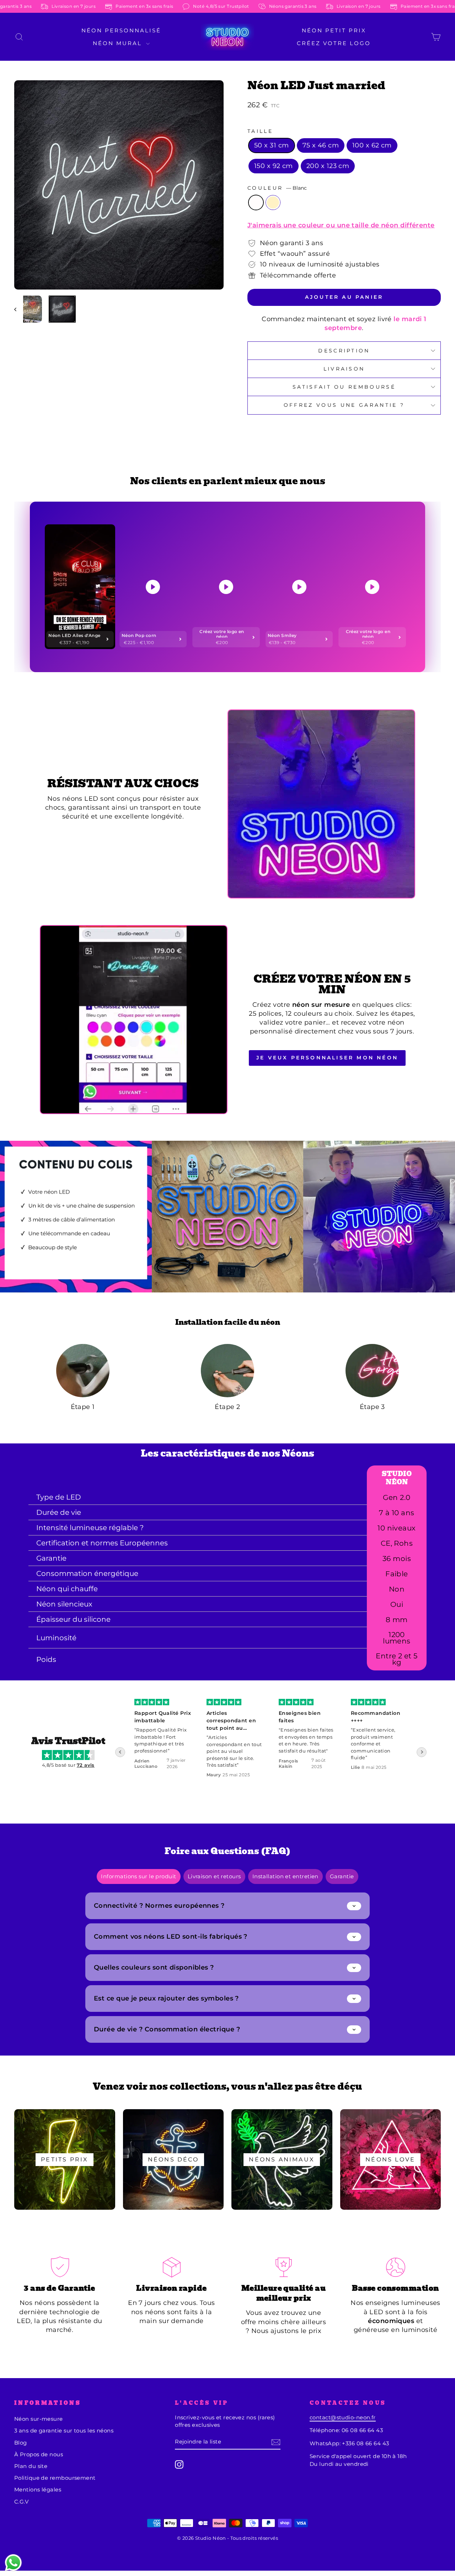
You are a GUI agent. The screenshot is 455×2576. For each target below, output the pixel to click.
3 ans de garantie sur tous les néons (64, 2431)
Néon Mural (119, 43)
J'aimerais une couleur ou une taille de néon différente (341, 225)
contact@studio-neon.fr (343, 2417)
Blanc (256, 202)
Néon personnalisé (121, 30)
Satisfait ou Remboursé (344, 387)
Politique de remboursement (55, 2478)
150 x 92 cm (274, 166)
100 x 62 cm (372, 145)
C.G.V (21, 2502)
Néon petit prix (334, 30)
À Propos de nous (39, 2454)
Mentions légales (38, 2489)
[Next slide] (422, 1752)
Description (344, 351)
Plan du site (31, 2466)
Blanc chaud (273, 202)
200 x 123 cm (328, 166)
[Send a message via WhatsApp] (13, 2563)
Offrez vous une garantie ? (344, 405)
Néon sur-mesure (39, 2419)
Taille (260, 131)
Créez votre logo (334, 43)
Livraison (344, 369)
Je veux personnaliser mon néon (327, 1058)
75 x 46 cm (321, 145)
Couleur (277, 188)
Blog (21, 2443)
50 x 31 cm (272, 145)
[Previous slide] (120, 1752)
